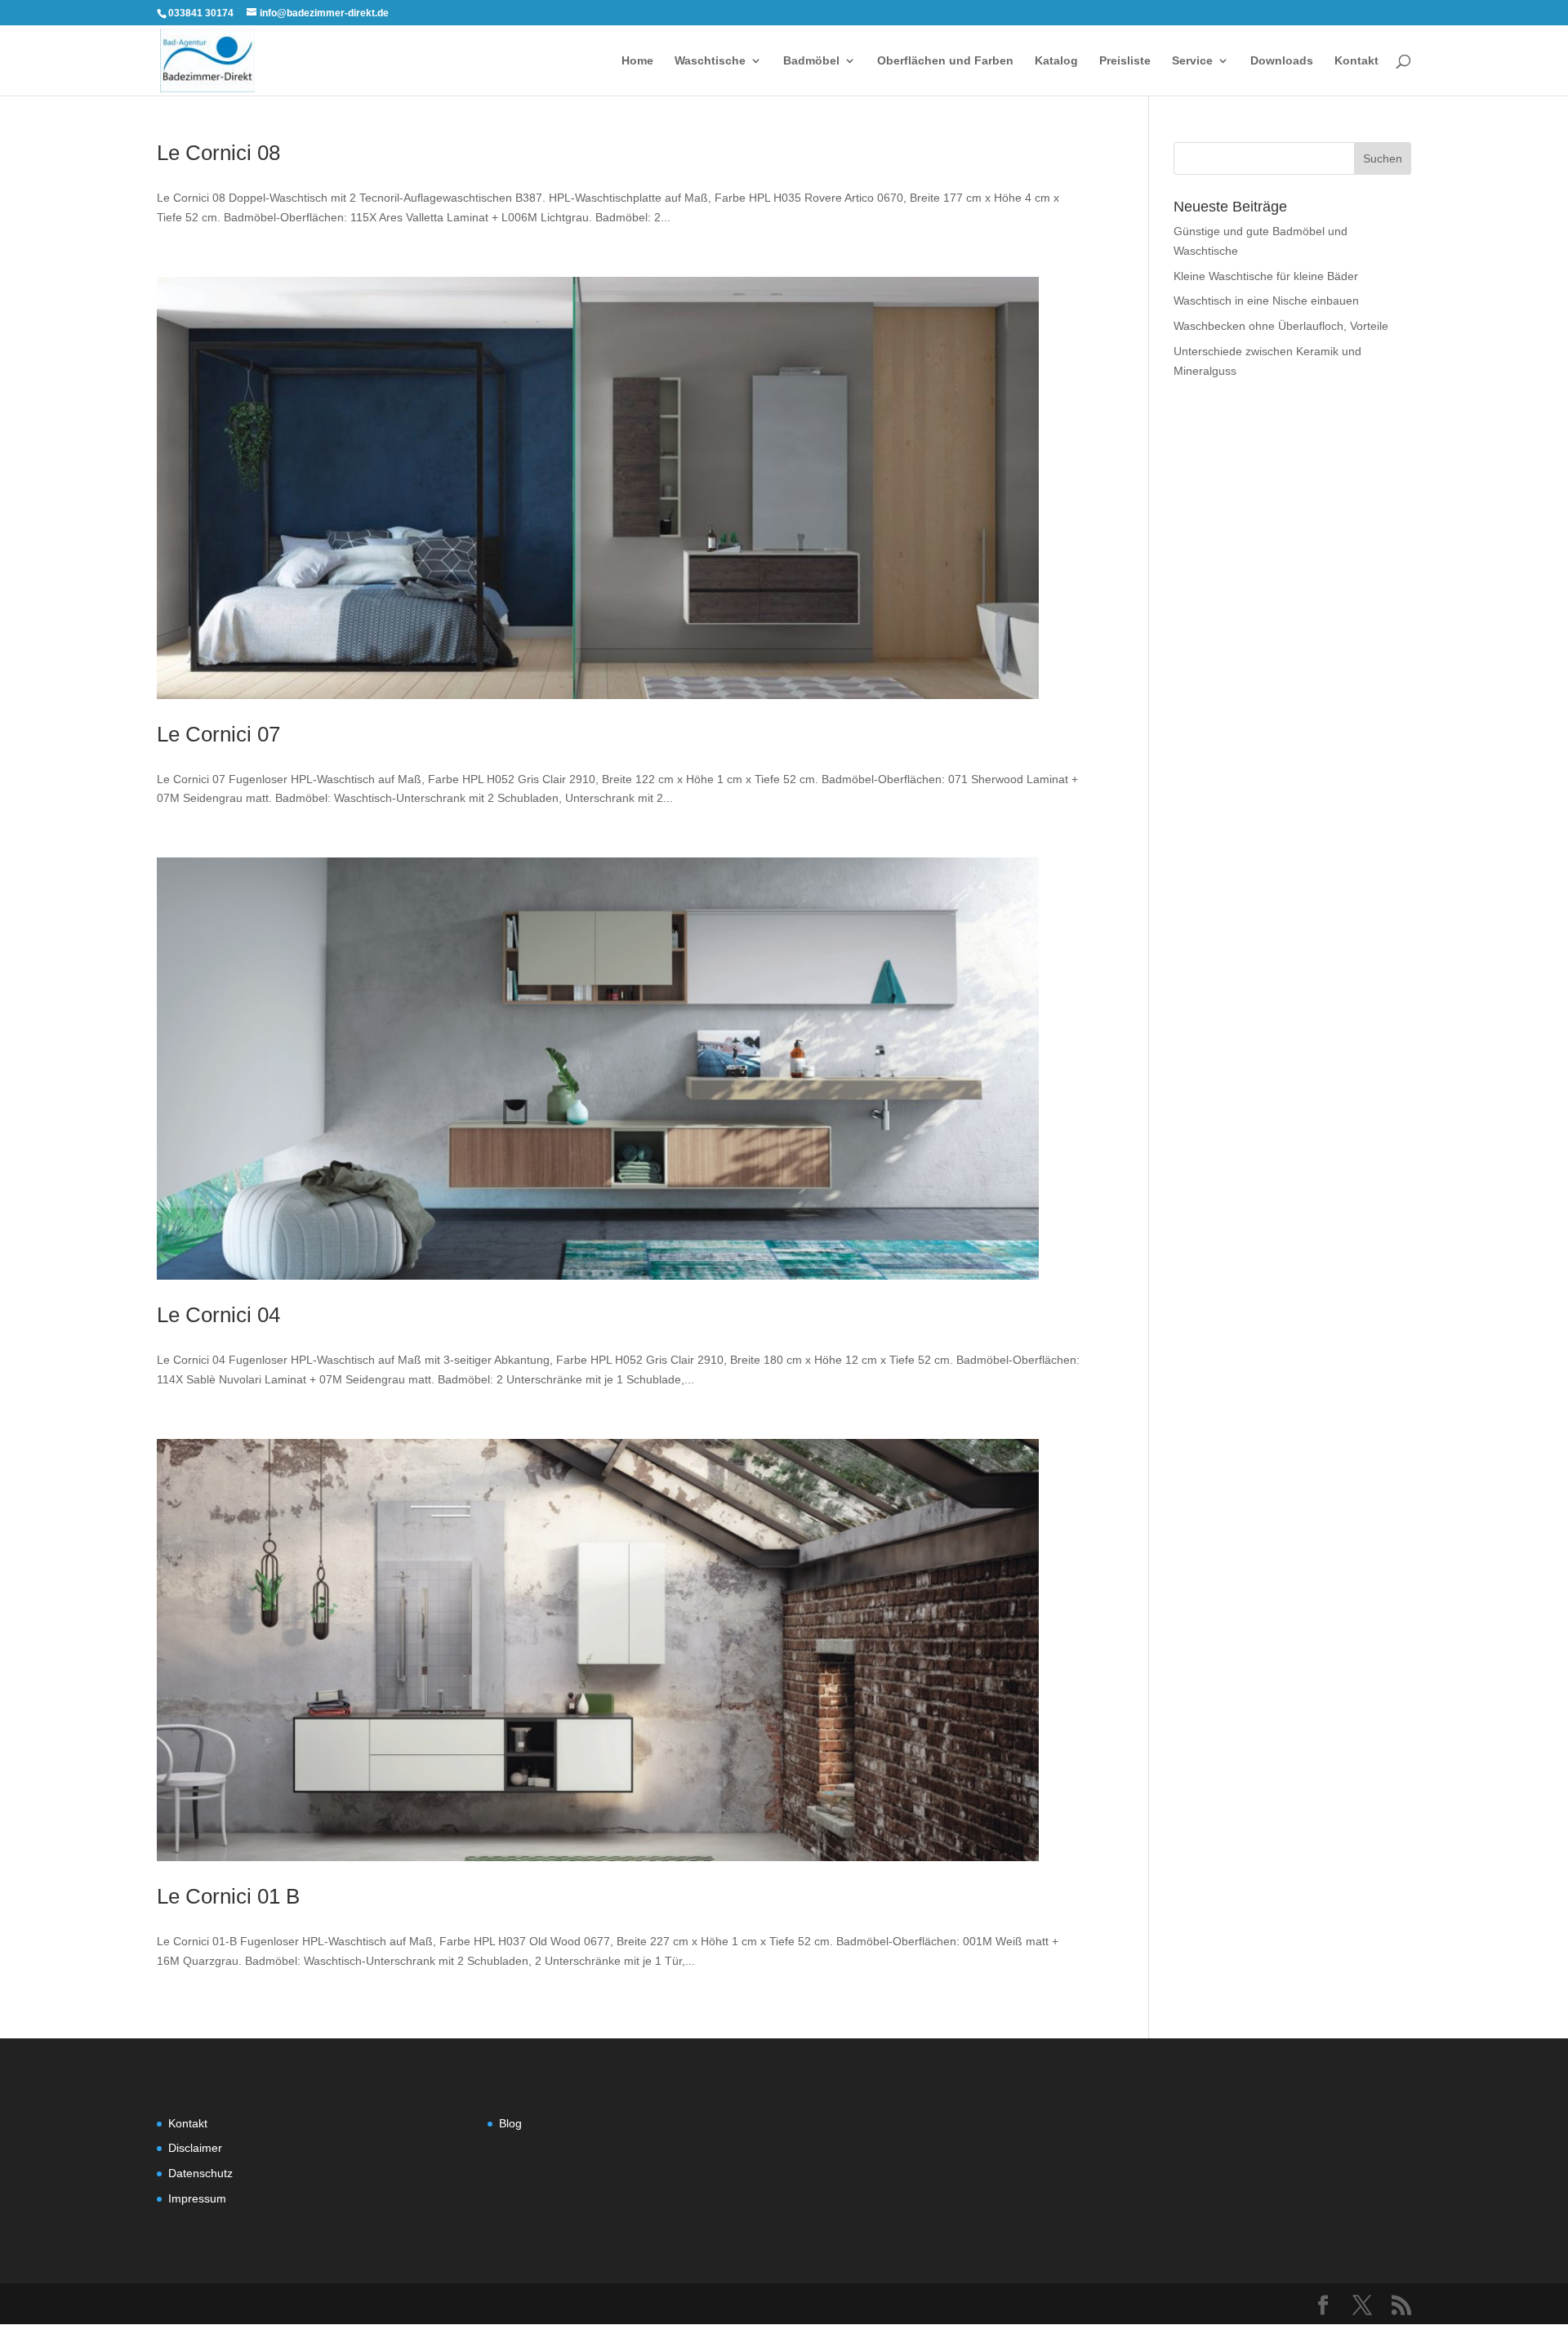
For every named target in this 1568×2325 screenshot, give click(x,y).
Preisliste (1125, 61)
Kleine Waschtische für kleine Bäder (1266, 276)
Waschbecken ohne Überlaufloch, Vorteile (1281, 326)
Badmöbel (811, 61)
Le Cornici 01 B (228, 1896)
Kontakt (1356, 61)
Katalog (1056, 61)
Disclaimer (195, 2148)
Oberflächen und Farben (945, 61)
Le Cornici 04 (218, 1315)
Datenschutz (200, 2173)
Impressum (197, 2198)
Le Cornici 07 (218, 734)
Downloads (1282, 61)
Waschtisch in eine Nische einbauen (1266, 301)
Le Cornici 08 (218, 153)
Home (637, 61)
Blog (510, 2123)
